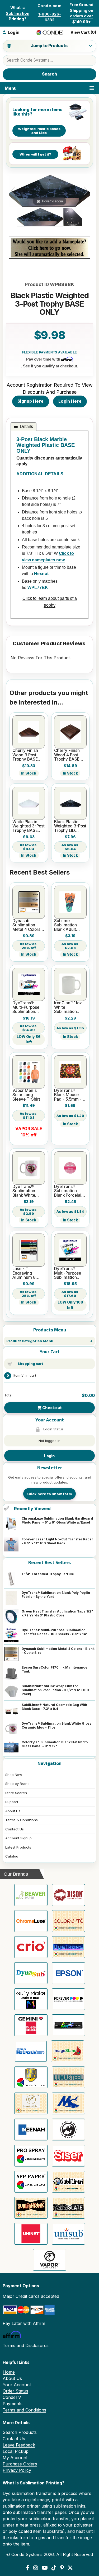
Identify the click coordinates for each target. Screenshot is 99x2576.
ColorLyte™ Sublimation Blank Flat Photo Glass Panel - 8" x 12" (55, 1744)
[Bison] (68, 1895)
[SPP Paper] (31, 2182)
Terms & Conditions (22, 1820)
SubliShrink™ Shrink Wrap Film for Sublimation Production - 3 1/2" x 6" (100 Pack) (55, 1690)
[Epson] (68, 1973)
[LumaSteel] (68, 2077)
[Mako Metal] (68, 2103)
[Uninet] (31, 2234)
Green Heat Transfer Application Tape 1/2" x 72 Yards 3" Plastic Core (57, 1613)
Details (26, 426)
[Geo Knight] (68, 2025)
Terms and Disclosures (26, 2345)
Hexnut (41, 574)
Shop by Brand (17, 1784)
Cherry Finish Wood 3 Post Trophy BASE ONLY (25, 755)
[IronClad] (31, 2077)
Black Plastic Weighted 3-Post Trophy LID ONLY (70, 826)
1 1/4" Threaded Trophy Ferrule (48, 1574)
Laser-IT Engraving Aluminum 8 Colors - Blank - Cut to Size (27, 1273)
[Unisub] (68, 2234)
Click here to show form (49, 1494)
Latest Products (18, 1847)
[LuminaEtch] (31, 2103)
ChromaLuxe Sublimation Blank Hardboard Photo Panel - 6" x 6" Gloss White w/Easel (57, 1520)
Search (50, 74)
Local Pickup (16, 2451)
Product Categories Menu (30, 1341)
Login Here (70, 401)
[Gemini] (31, 2025)
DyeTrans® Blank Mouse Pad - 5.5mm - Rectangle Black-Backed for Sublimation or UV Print (69, 1095)
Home (9, 2372)
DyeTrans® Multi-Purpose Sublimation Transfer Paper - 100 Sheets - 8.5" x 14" (55, 1632)
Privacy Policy (17, 2470)
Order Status (15, 2391)
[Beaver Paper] (31, 1895)
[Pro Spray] (31, 2156)
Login (49, 1456)
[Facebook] (28, 2568)
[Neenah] (31, 2130)
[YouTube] (45, 2568)
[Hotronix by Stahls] (31, 2051)
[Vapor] (50, 2260)
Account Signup (18, 1838)
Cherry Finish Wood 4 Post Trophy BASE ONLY (67, 755)
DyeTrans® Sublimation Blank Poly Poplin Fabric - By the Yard (56, 1595)
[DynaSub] (31, 1973)
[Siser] (68, 2156)
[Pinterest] (62, 2568)
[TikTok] (54, 2568)
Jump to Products (49, 46)
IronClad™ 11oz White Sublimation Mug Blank (68, 1007)
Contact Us (15, 1829)
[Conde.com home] (50, 33)
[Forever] (68, 1999)
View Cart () (83, 32)
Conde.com (49, 6)
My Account (15, 2458)
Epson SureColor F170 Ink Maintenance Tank (55, 1669)
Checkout (52, 1408)
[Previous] (13, 191)
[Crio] (31, 1947)
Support (12, 1802)
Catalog (12, 1856)
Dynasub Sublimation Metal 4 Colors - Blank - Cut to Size (58, 1651)
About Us (13, 1811)
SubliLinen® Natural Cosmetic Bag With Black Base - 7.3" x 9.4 (54, 1707)
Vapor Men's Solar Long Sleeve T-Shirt (26, 1095)
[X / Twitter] (70, 2568)
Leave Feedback (19, 2445)
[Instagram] (36, 2568)
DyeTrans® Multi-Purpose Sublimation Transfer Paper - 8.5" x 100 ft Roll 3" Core (28, 1007)
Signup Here (30, 401)
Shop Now (14, 1775)
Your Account (17, 2385)
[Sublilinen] (68, 2182)
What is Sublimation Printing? (18, 13)
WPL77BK (37, 588)
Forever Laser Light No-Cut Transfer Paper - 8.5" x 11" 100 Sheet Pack (57, 1541)
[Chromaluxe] (31, 1921)
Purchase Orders (20, 2464)
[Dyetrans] (68, 1947)
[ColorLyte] (68, 1921)
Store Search (16, 1793)
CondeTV (12, 2397)
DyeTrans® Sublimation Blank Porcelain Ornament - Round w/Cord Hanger (69, 1191)
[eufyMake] (31, 1999)
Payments (13, 2404)
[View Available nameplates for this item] (49, 248)
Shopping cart (30, 1364)
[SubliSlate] (68, 2208)
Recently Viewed (32, 1509)
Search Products (20, 2432)
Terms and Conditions (24, 2410)
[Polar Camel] (68, 2130)
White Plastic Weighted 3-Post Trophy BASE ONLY (29, 826)
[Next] (86, 191)
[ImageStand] (68, 2051)
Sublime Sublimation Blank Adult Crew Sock (65, 925)
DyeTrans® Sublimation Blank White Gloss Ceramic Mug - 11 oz (56, 1725)
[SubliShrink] (31, 2208)
